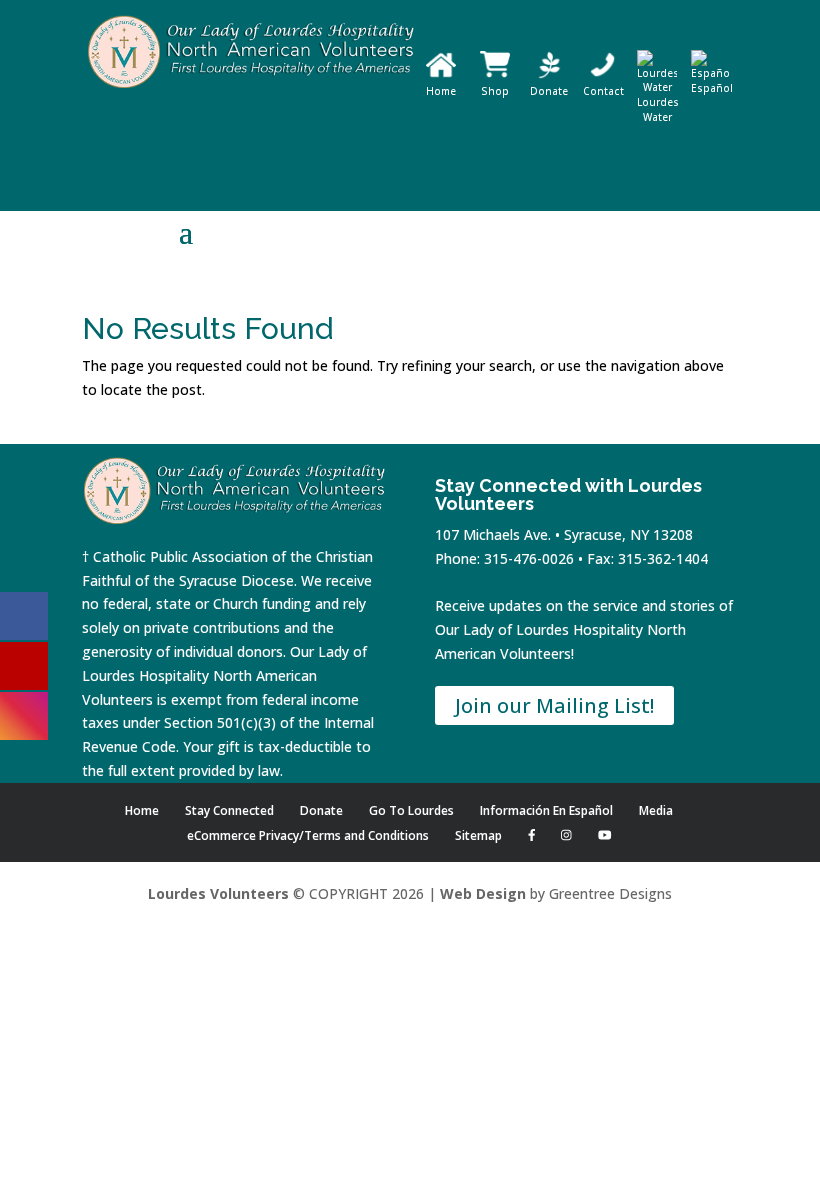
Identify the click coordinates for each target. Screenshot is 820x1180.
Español (712, 88)
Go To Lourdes (411, 810)
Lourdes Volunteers (218, 893)
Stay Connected (229, 810)
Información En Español (546, 810)
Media (656, 810)
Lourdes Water (658, 109)
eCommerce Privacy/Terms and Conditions (308, 835)
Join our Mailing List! (554, 705)
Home (441, 91)
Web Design (483, 893)
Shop (495, 91)
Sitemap (478, 835)
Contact (603, 91)
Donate (549, 91)
